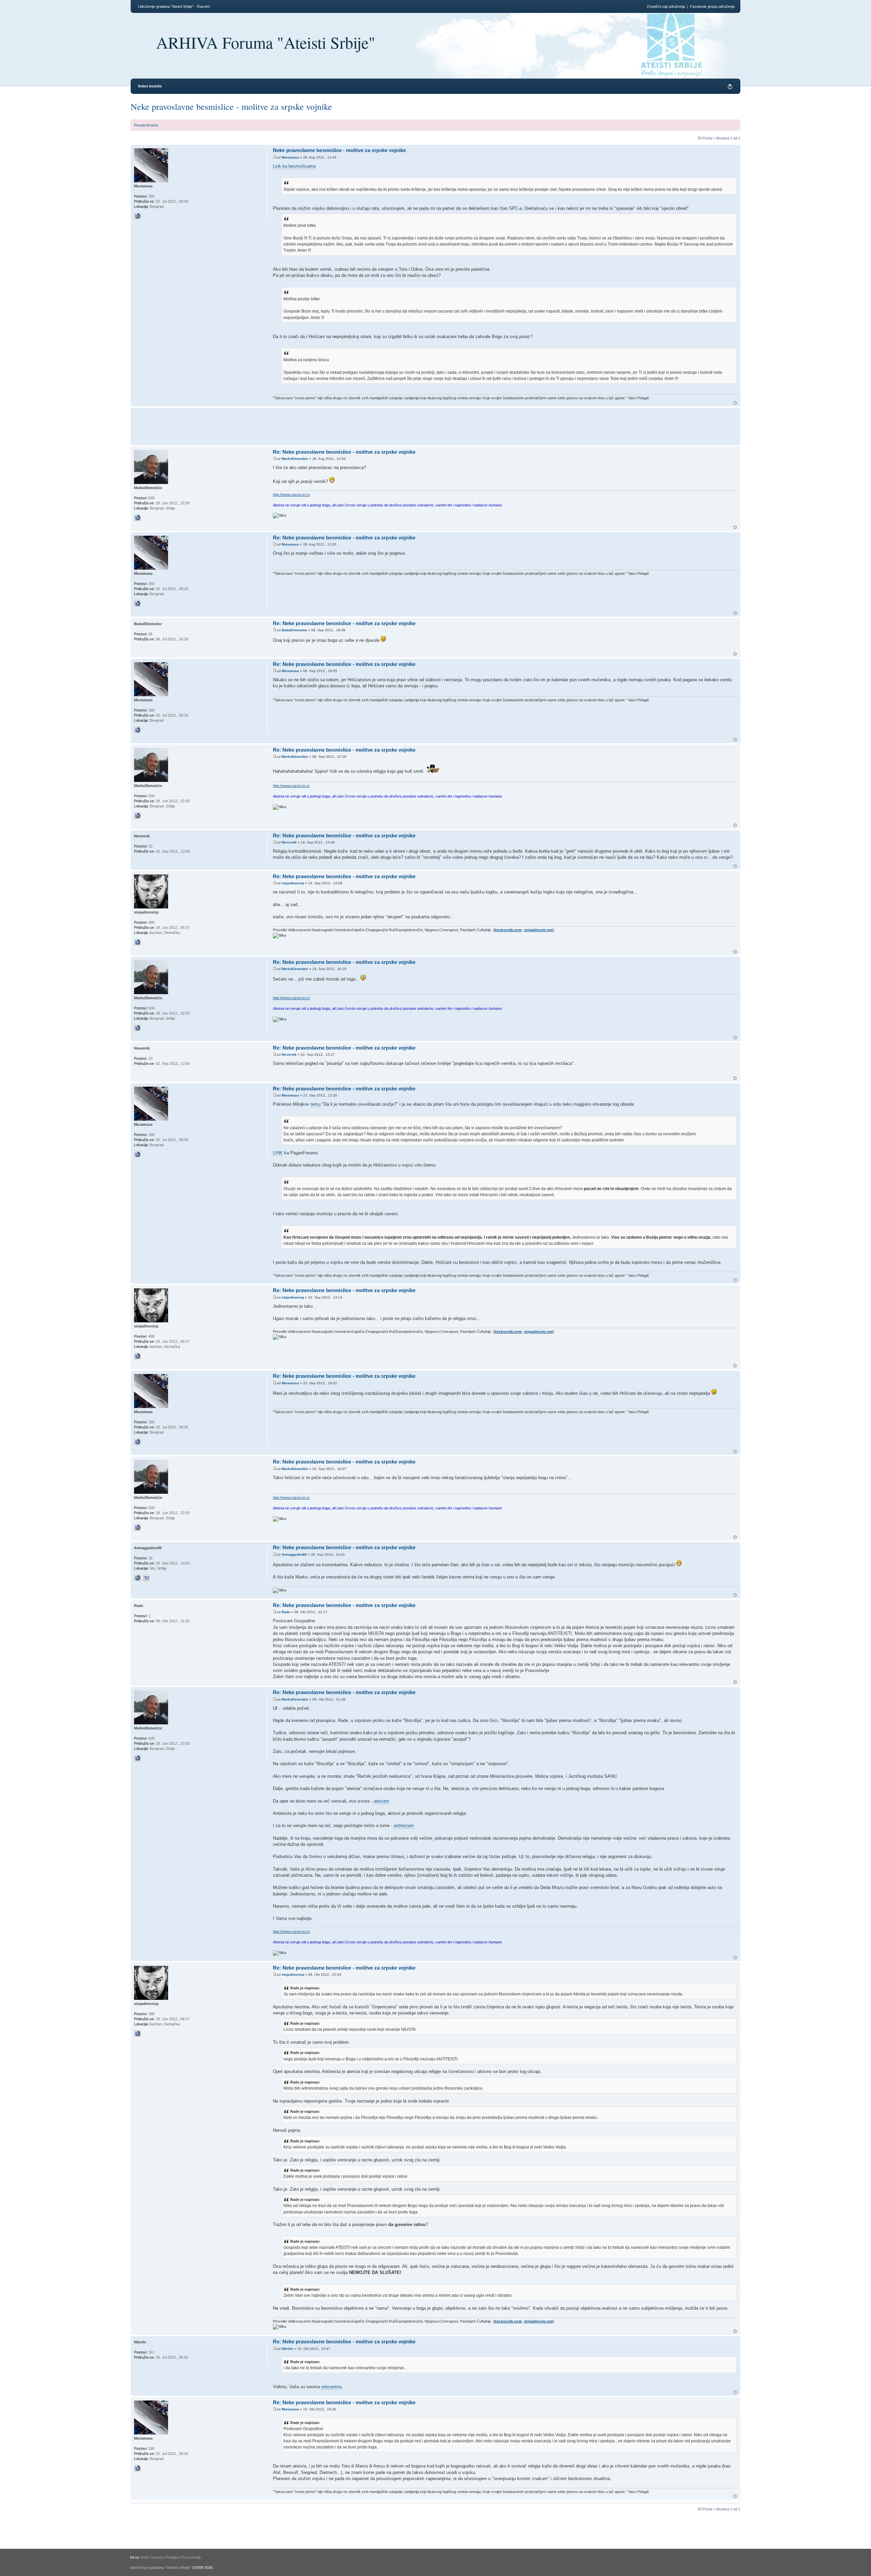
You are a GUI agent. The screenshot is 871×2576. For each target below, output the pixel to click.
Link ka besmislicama (294, 166)
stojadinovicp (293, 883)
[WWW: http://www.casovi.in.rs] (137, 518)
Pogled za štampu (730, 87)
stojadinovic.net (538, 930)
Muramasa (290, 157)
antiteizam (404, 1826)
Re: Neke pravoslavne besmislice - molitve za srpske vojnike (344, 452)
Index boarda (150, 86)
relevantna (331, 2387)
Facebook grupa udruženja (712, 6)
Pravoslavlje (191, 2557)
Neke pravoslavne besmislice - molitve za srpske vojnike (231, 106)
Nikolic (287, 2349)
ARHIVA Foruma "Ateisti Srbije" (266, 42)
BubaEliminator (294, 630)
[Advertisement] (397, 425)
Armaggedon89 (294, 1554)
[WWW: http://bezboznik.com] (137, 942)
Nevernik (289, 842)
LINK (278, 1153)
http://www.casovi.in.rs (291, 495)
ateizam (381, 1801)
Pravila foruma (146, 125)
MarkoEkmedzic (295, 459)
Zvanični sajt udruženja (666, 6)
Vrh (735, 403)
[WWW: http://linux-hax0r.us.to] (137, 216)
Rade (286, 1612)
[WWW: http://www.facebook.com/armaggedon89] (137, 1578)
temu (316, 1104)
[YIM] (146, 1578)
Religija (172, 2557)
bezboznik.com (508, 930)
